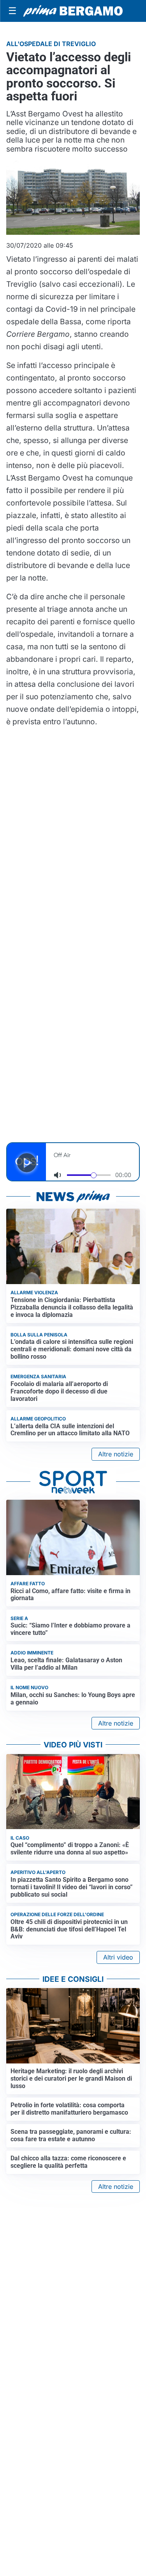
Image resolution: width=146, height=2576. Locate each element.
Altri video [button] (118, 1957)
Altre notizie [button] (116, 1454)
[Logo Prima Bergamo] (73, 11)
